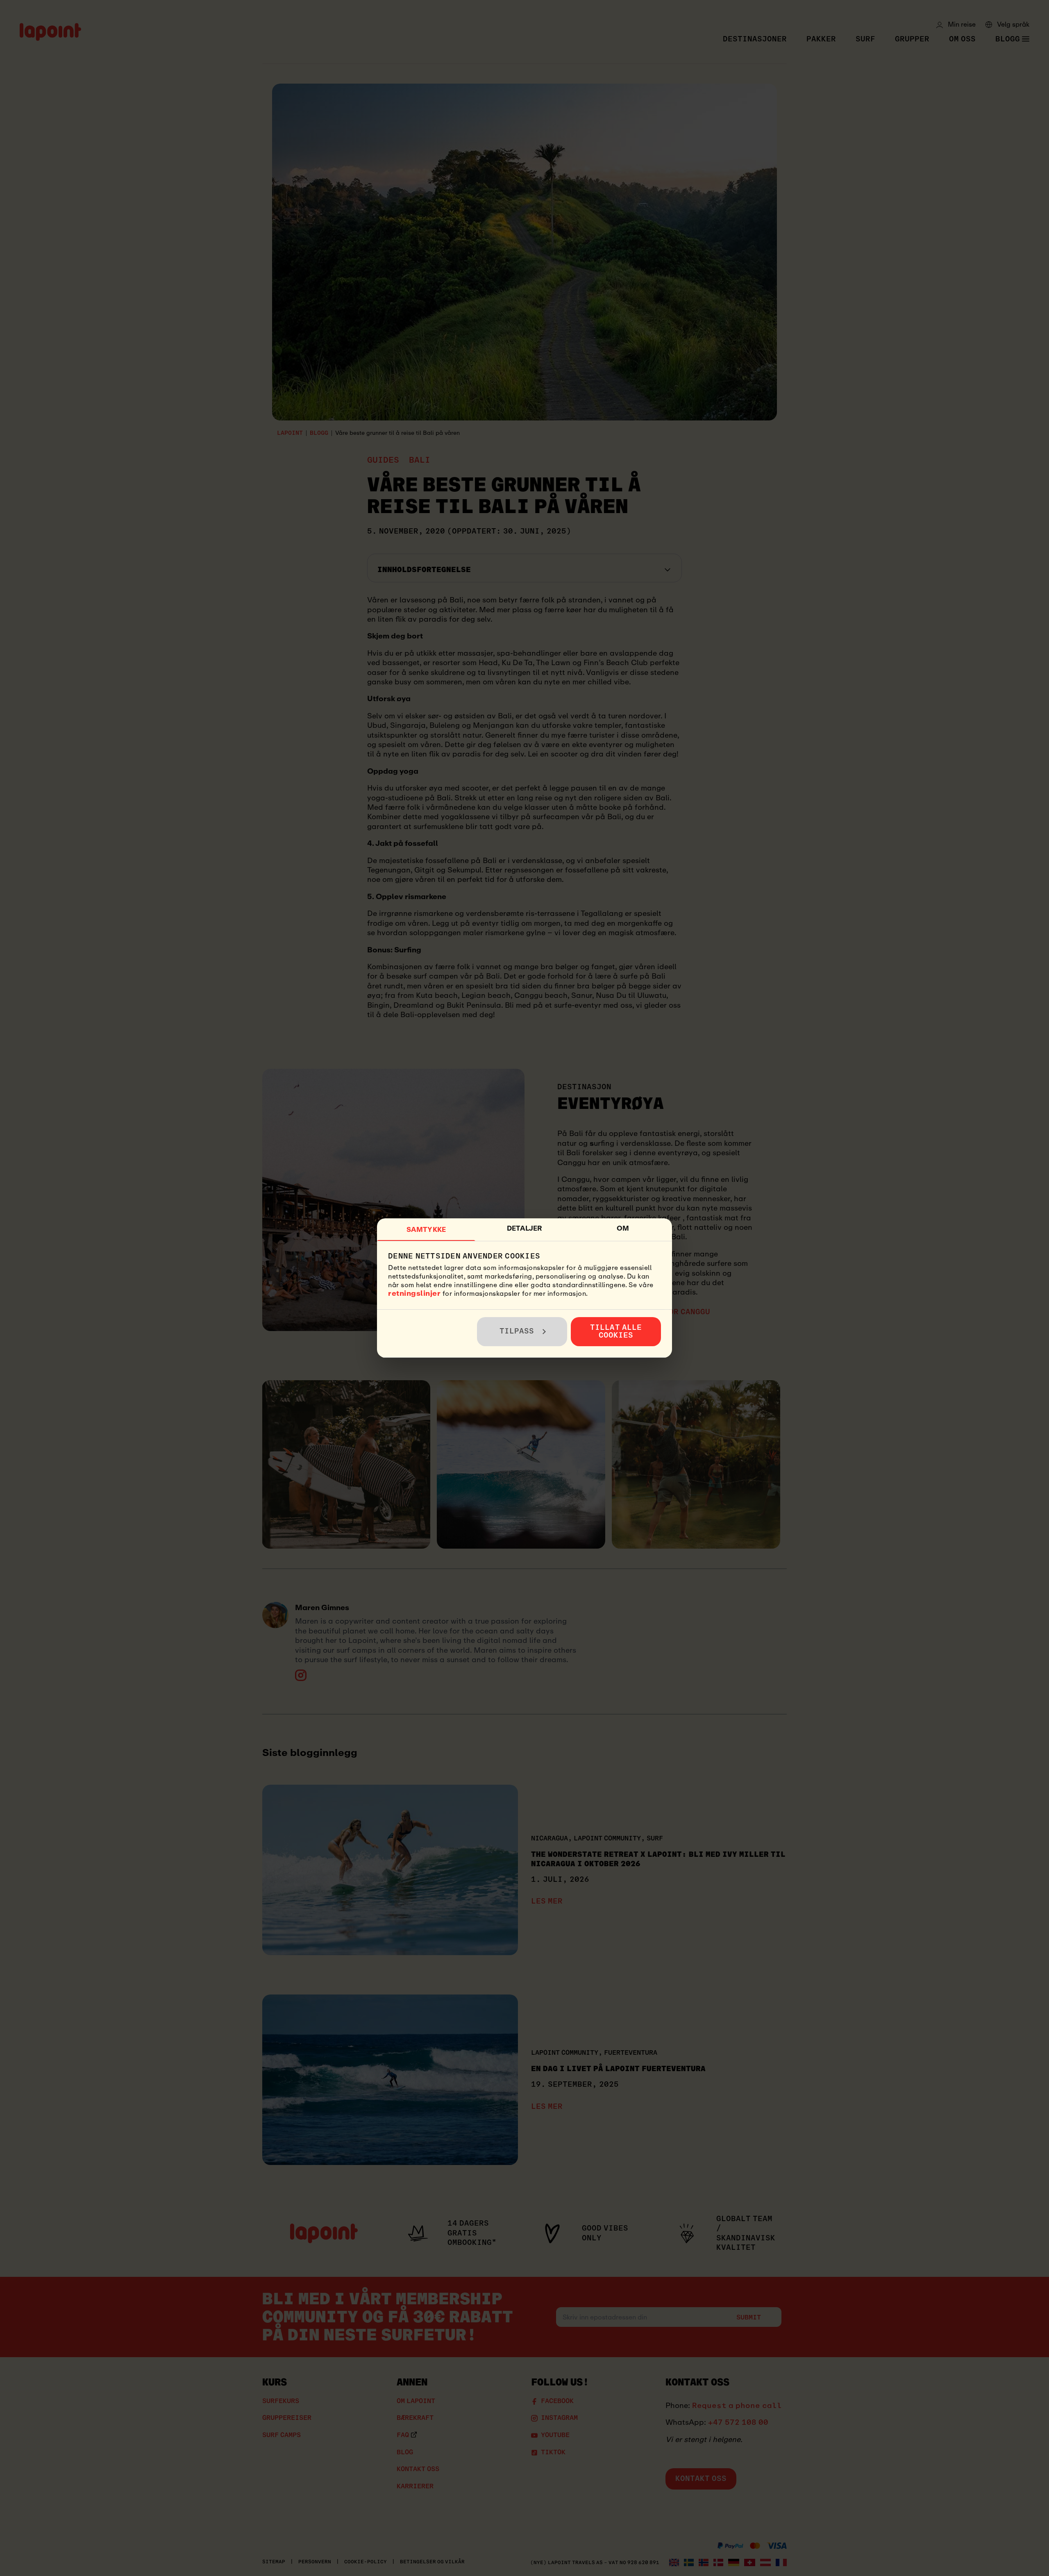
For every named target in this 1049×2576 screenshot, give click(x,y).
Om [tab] (623, 1228)
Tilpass (517, 1331)
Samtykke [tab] (426, 1230)
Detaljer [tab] (525, 1228)
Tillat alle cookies (616, 1331)
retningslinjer (414, 1293)
